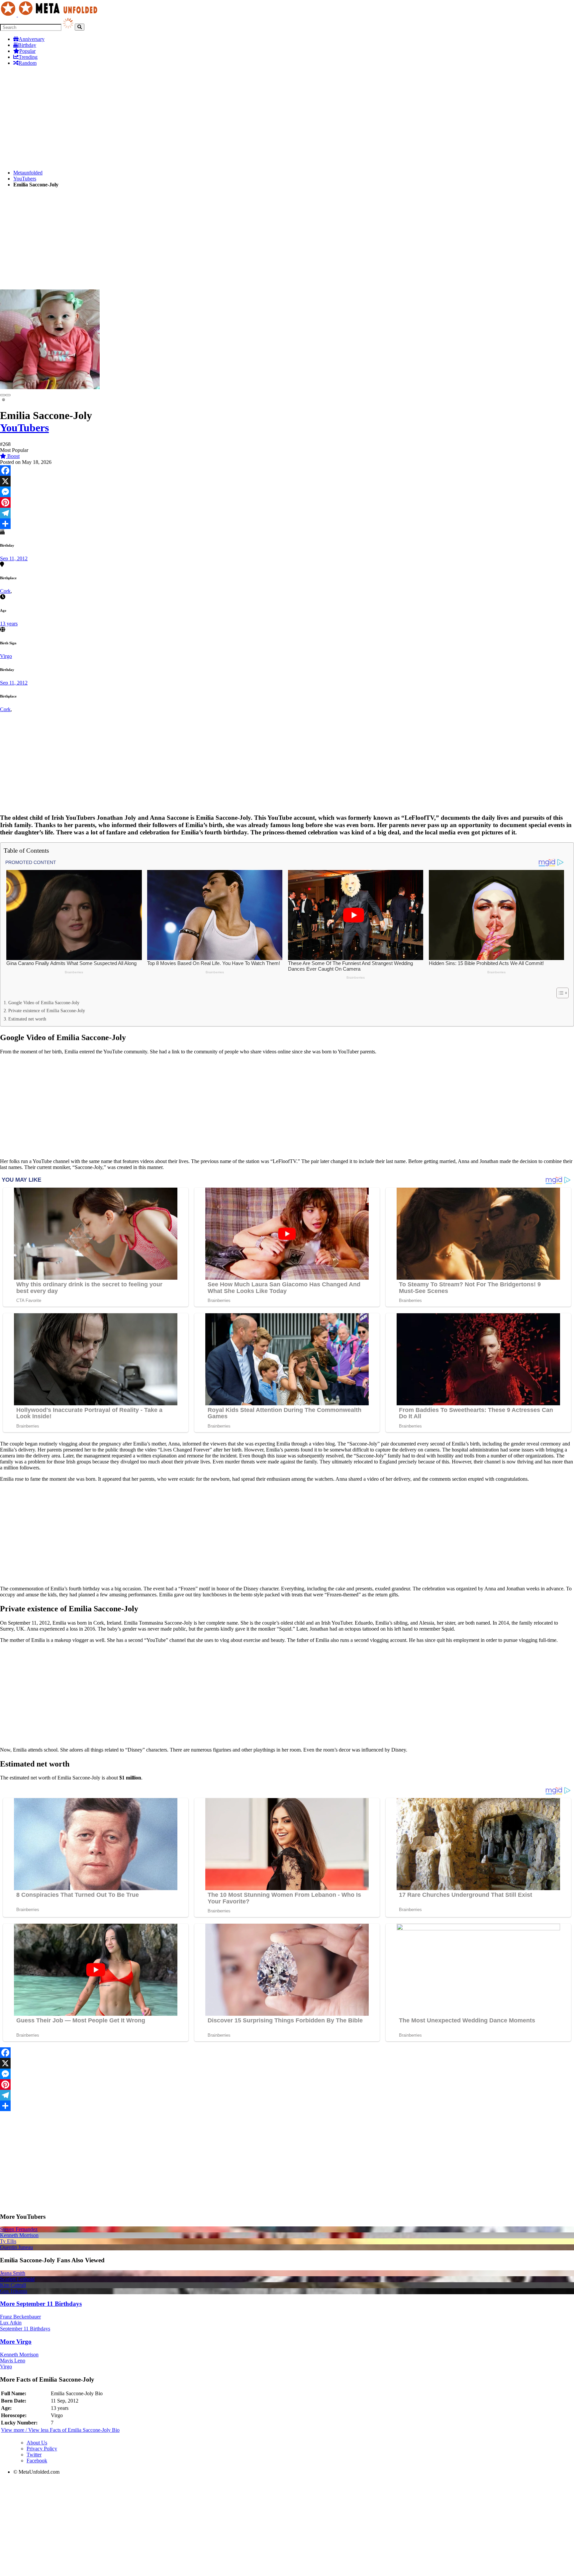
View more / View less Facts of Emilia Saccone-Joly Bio (60, 2430)
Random (28, 63)
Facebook (37, 2461)
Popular (27, 51)
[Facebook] (287, 471)
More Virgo (16, 2342)
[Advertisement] (199, 118)
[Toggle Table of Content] (559, 993)
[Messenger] (287, 492)
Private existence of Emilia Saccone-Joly (47, 1011)
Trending (28, 57)
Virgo (6, 656)
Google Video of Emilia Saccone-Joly (44, 1003)
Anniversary (32, 39)
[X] (287, 481)
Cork (5, 591)
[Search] (80, 27)
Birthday (27, 45)
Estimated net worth (27, 1019)
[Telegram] (287, 513)
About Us (37, 2443)
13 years (9, 624)
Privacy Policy (42, 2449)
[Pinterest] (287, 502)
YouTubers (25, 179)
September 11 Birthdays (25, 2329)
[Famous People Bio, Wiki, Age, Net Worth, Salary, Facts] (50, 15)
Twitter (34, 2455)
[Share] (287, 524)
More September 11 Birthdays (41, 2304)
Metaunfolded (28, 173)
